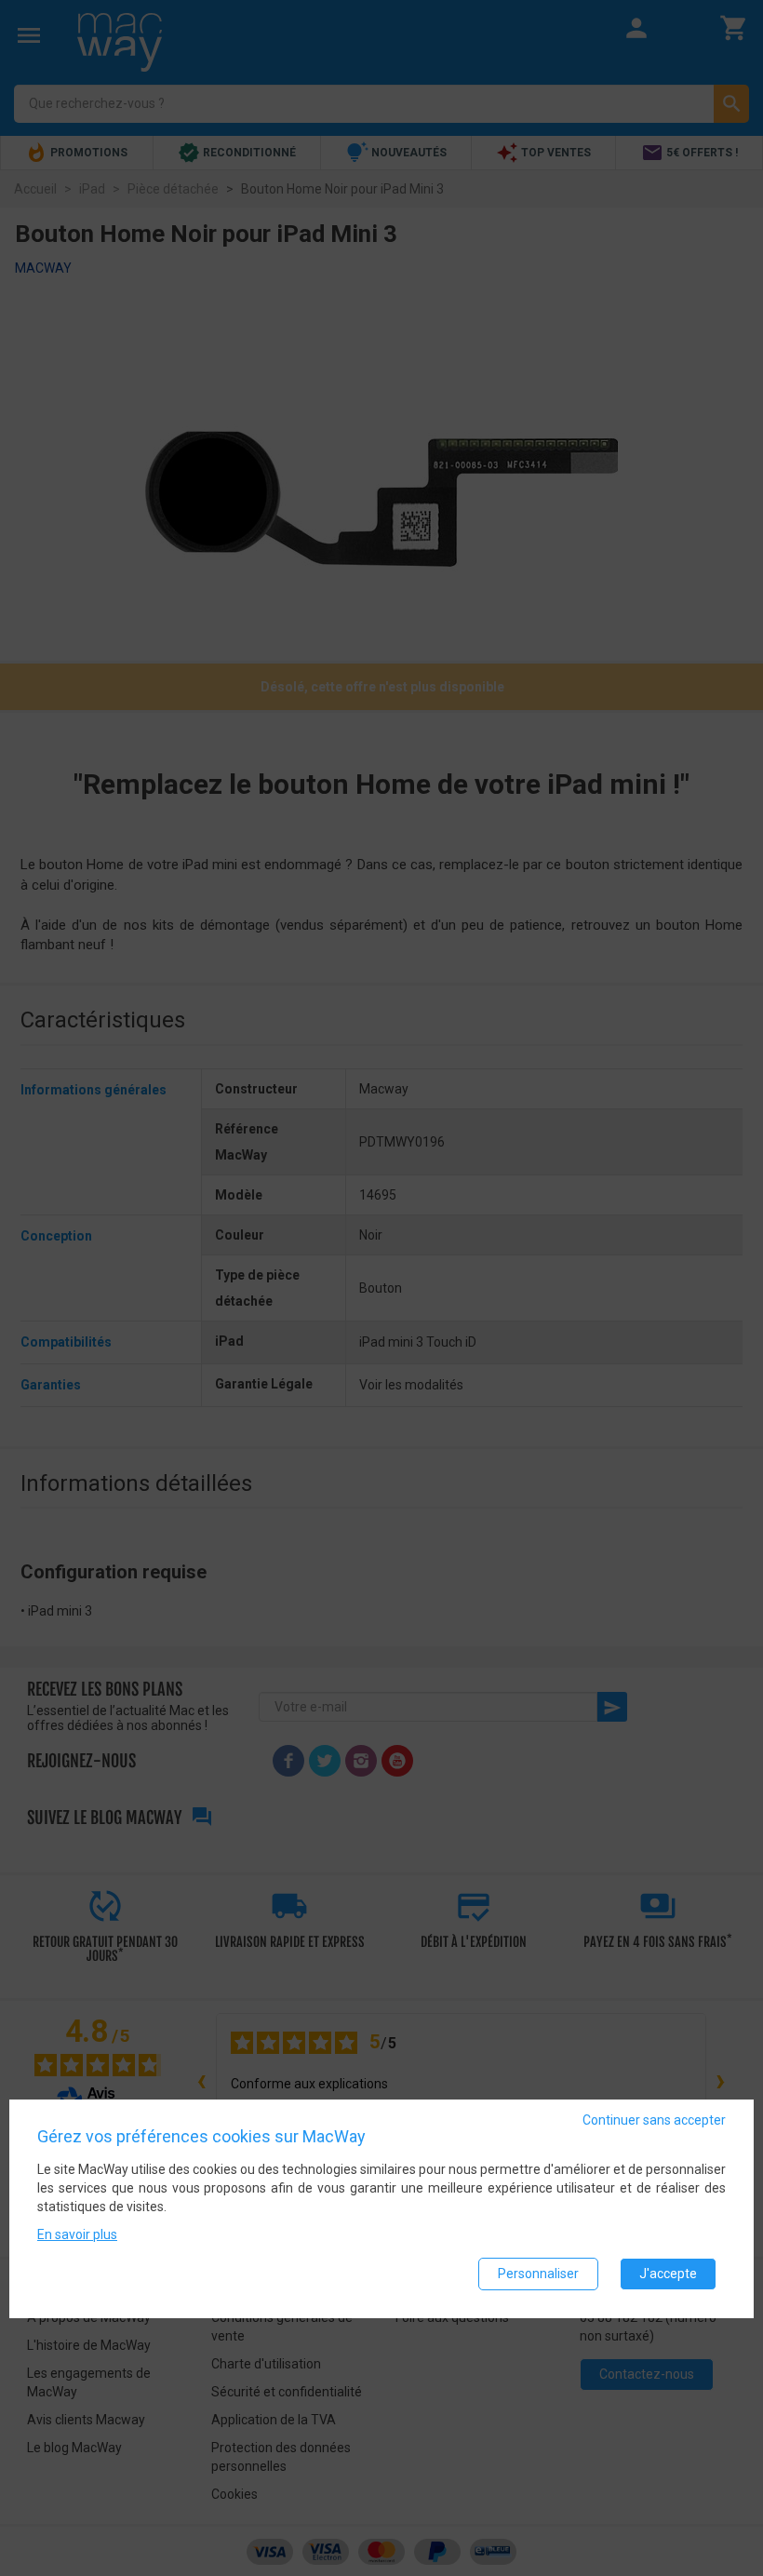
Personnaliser (538, 2274)
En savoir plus (77, 2234)
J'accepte (668, 2274)
